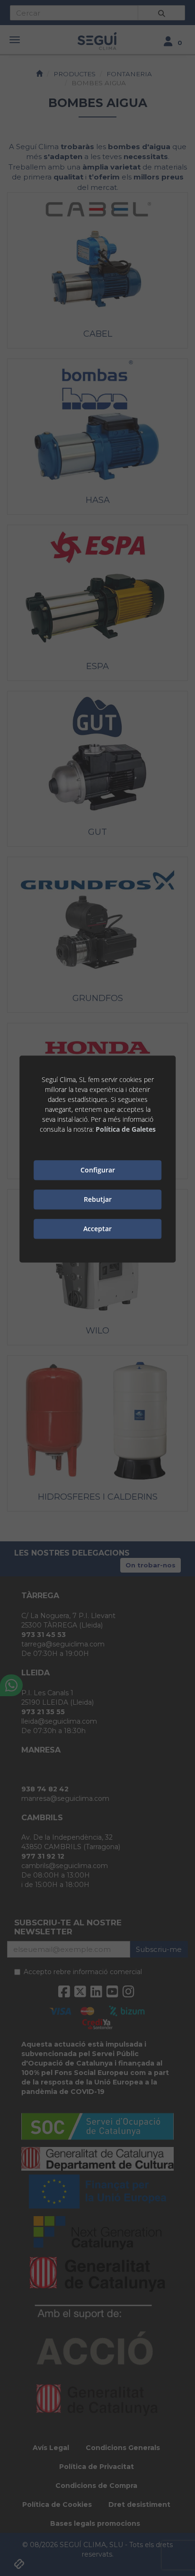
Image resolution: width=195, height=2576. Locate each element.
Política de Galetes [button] (126, 1129)
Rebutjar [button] (98, 1200)
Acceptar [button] (97, 1229)
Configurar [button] (98, 1170)
